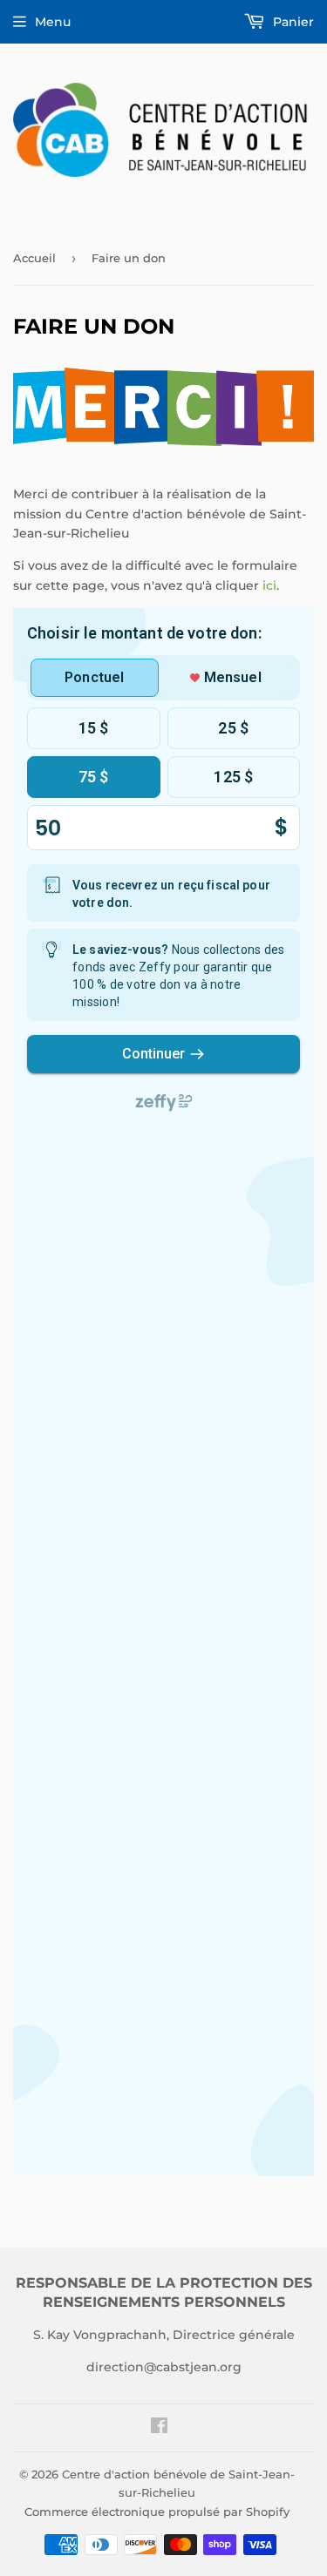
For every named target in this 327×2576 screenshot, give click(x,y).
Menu (53, 22)
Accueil (34, 258)
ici (269, 585)
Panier (292, 22)
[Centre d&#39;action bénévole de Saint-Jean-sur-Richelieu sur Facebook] (159, 2428)
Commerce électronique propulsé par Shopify (157, 2512)
